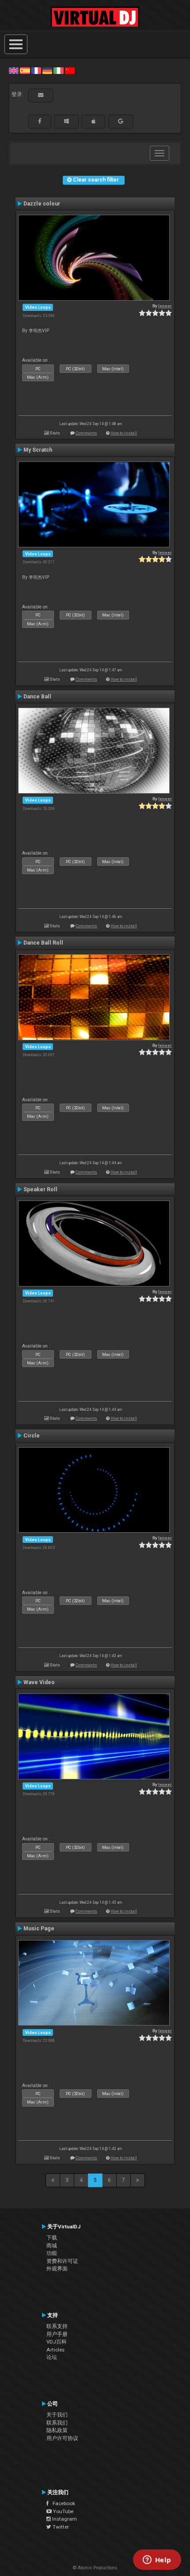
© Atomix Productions (95, 2568)
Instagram (64, 2519)
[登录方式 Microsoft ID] (66, 121)
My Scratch (38, 450)
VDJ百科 (57, 2342)
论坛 (52, 2357)
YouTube (63, 2511)
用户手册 (57, 2334)
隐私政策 (57, 2430)
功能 (52, 2253)
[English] (14, 70)
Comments (86, 433)
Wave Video (39, 1682)
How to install (124, 433)
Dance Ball (37, 697)
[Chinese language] (70, 70)
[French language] (36, 70)
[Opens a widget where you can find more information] (157, 2561)
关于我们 (57, 2415)
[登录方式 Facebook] (40, 121)
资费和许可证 (62, 2261)
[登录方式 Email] (41, 95)
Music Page (39, 1929)
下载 (52, 2238)
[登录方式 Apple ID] (93, 121)
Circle (32, 1436)
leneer (165, 306)
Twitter (60, 2527)
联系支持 (57, 2326)
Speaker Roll (40, 1189)
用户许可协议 (62, 2438)
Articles (55, 2350)
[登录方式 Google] (121, 121)
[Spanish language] (25, 70)
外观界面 (57, 2269)
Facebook (62, 2503)
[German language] (47, 70)
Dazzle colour (42, 204)
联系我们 (57, 2423)
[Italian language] (58, 70)
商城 (52, 2246)
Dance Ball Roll (43, 943)
